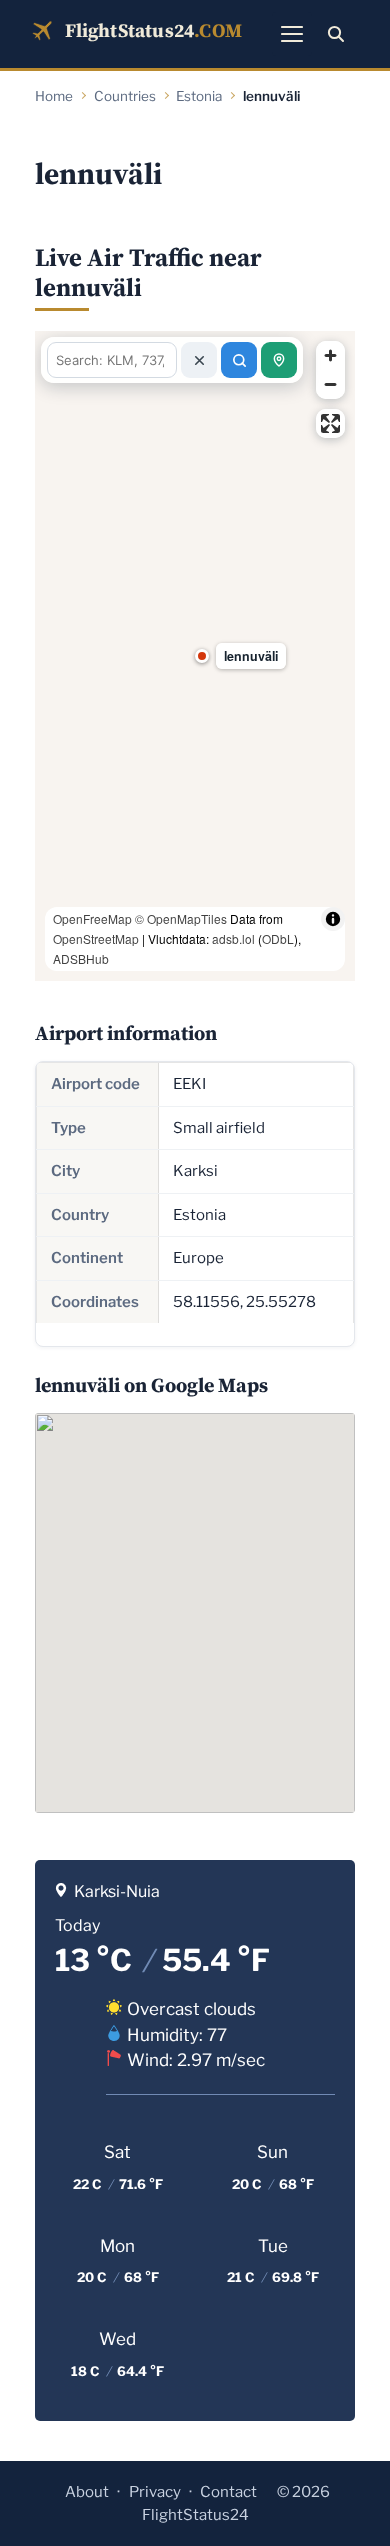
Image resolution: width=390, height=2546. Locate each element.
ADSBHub (81, 958)
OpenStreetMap (96, 938)
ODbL (278, 938)
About (87, 2492)
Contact (228, 2492)
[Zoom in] (330, 355)
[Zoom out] (330, 384)
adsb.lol (233, 938)
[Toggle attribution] (333, 919)
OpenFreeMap (92, 918)
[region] (195, 656)
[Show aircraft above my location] (279, 360)
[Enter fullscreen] (330, 423)
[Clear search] (199, 360)
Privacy (155, 2492)
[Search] (336, 34)
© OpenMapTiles (181, 918)
